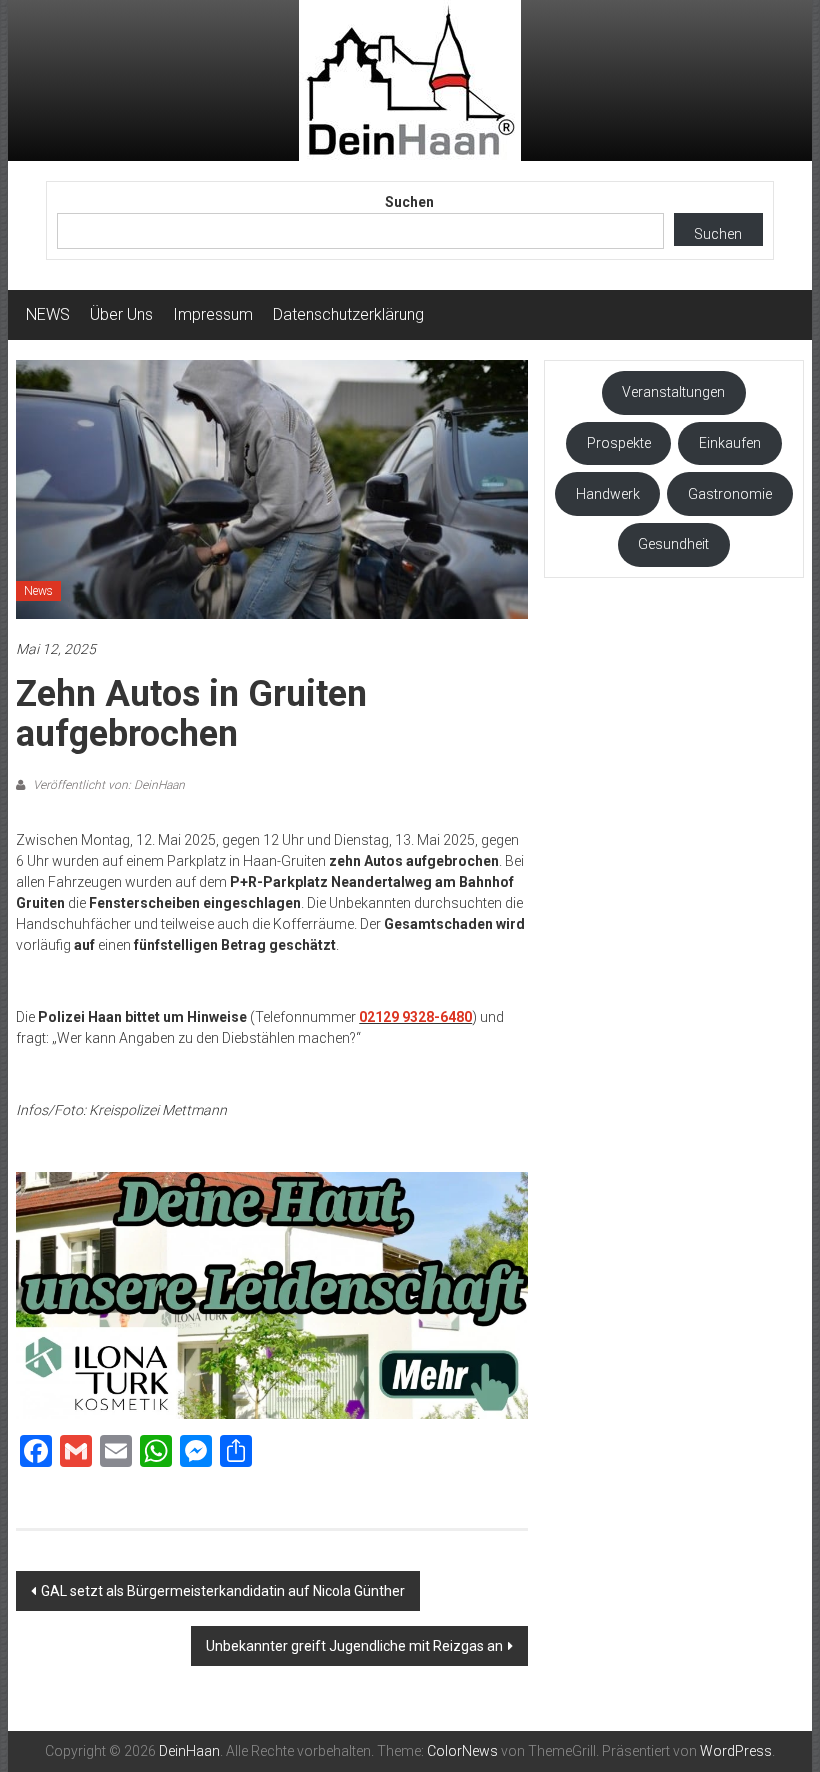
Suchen (409, 202)
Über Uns (121, 314)
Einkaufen (730, 443)
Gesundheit (673, 544)
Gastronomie (730, 494)
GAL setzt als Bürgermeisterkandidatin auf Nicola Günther (223, 1591)
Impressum (213, 314)
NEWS (48, 314)
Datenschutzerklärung (348, 314)
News (38, 591)
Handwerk (608, 494)
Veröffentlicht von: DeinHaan (107, 785)
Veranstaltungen (673, 392)
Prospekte (619, 443)
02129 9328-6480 (415, 1017)
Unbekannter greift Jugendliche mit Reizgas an (354, 1646)
